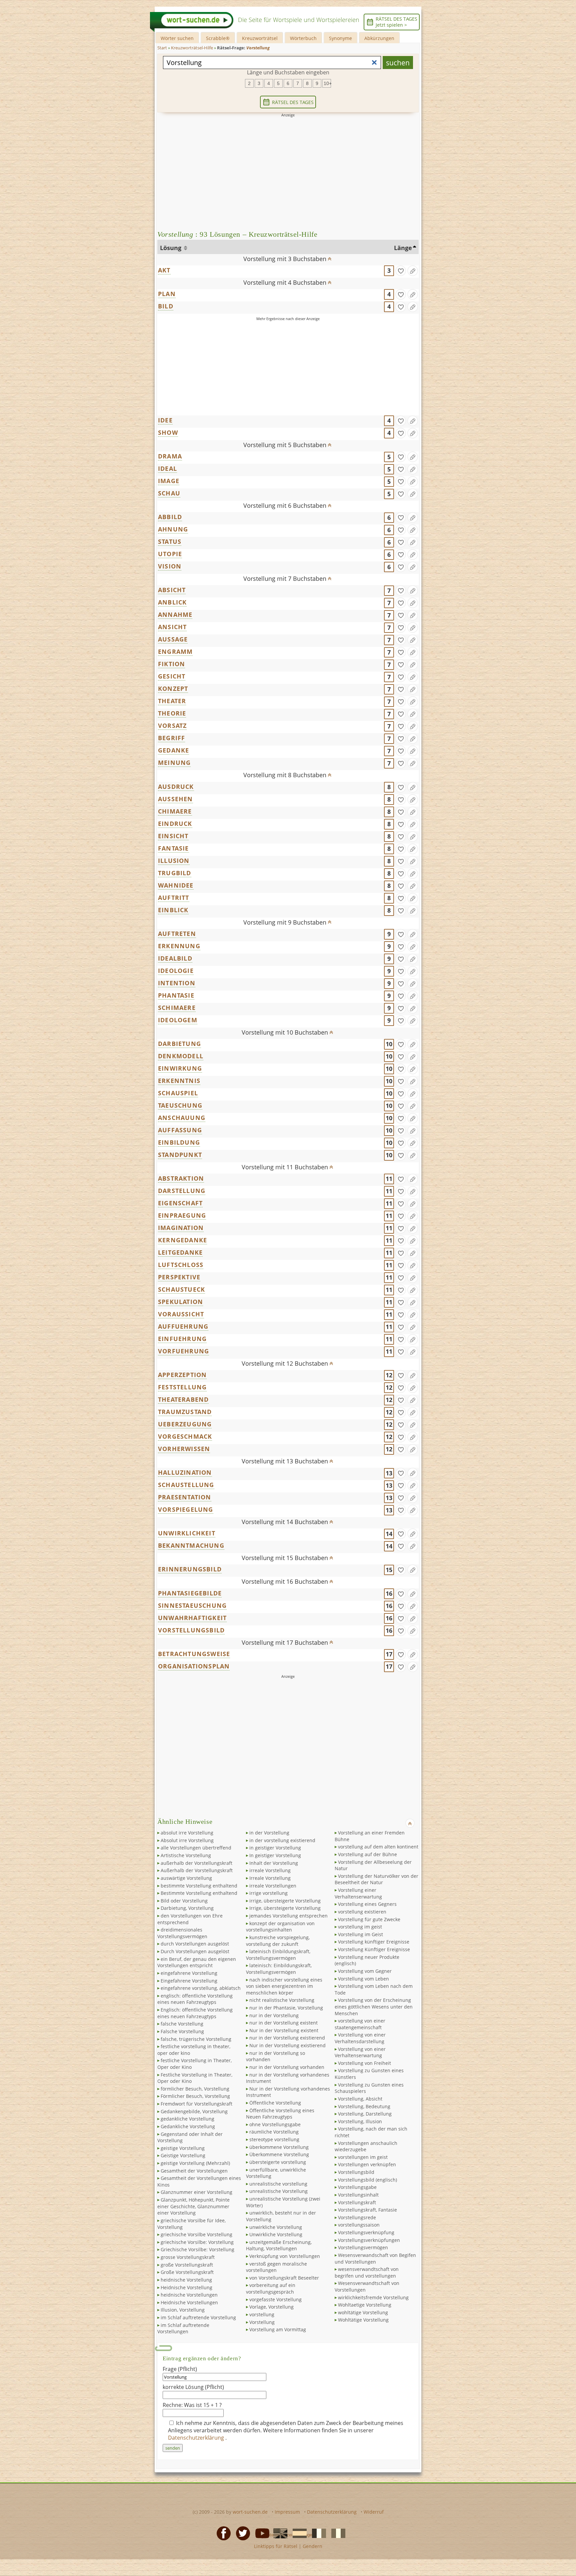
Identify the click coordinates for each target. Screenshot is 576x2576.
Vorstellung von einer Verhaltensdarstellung (360, 2038)
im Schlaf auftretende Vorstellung (198, 2317)
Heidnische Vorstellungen (189, 2302)
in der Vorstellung (269, 1833)
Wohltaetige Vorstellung (365, 2305)
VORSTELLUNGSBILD (191, 1630)
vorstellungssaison (359, 2225)
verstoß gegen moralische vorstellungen (276, 2267)
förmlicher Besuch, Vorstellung (195, 2089)
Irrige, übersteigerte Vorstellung (285, 1908)
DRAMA (170, 456)
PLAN (167, 294)
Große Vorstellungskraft (187, 2272)
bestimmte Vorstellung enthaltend (199, 1886)
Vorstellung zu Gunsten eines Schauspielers (369, 2088)
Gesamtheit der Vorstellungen (194, 2171)
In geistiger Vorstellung (275, 1855)
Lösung (171, 248)
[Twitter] (241, 2533)
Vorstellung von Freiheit (364, 2063)
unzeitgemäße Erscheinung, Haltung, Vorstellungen (279, 2245)
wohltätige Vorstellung (363, 2312)
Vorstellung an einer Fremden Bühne (370, 1836)
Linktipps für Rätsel (276, 2546)
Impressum (287, 2512)
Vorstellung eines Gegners (367, 1904)
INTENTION (177, 983)
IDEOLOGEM (178, 1020)
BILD (166, 306)
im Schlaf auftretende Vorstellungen (183, 2328)
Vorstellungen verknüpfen (367, 2164)
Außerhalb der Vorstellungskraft (197, 1870)
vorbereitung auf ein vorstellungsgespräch (271, 2288)
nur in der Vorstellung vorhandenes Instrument (288, 2078)
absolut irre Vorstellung (187, 1833)
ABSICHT (172, 590)
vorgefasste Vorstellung (275, 2299)
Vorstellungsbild (356, 2172)
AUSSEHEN (175, 799)
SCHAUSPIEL (178, 1093)
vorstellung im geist (360, 1927)
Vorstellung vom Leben (363, 1979)
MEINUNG (174, 763)
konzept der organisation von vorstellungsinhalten (280, 1927)
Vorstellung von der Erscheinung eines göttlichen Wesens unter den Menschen (374, 2007)
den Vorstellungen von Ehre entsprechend (190, 1919)
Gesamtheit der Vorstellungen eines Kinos (199, 2181)
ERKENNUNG (179, 946)
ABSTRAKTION (181, 1178)
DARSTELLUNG (182, 1191)
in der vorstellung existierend (282, 1840)
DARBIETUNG (179, 1044)
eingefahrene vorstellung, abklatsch (201, 1988)
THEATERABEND (183, 1399)
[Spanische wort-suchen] (298, 2533)
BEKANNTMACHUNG (191, 1545)
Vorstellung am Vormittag (278, 2329)
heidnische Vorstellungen (189, 2295)
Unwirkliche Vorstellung (276, 2234)
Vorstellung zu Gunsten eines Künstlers (369, 2074)
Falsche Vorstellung (182, 2031)
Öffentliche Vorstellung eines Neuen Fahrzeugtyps (280, 2114)
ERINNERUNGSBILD (190, 1569)
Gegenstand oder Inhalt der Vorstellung (190, 2137)
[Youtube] (260, 2533)
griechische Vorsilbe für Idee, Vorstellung (191, 2224)
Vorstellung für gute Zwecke (369, 1919)
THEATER (172, 701)
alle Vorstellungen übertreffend (196, 1848)
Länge (403, 248)
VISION (170, 566)
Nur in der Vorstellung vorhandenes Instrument (288, 2092)
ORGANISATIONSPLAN (194, 1666)
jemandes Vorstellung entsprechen (288, 1916)
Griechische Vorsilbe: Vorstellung (197, 2249)
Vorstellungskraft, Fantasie (367, 2210)
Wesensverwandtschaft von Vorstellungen (367, 2286)
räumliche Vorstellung (274, 2132)
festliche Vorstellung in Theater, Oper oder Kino (194, 2064)
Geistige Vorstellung (183, 2155)
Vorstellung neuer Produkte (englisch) (367, 1960)
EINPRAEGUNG (182, 1215)
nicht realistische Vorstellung (282, 2000)
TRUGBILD (175, 873)
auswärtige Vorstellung (186, 1878)
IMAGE (169, 481)
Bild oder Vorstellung (184, 1901)
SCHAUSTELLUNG (186, 1485)
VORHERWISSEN (184, 1449)
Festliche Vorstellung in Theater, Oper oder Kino (195, 2078)
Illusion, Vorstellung (183, 2310)
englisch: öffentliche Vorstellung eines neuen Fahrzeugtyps (195, 1999)
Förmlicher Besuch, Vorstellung (195, 2096)
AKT (164, 270)
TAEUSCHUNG (180, 1105)
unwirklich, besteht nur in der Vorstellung (281, 2216)
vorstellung (262, 2314)
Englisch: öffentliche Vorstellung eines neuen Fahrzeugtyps (195, 2013)
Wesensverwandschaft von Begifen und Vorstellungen (375, 2258)
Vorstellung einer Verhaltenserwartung (358, 1893)
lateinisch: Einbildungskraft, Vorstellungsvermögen (279, 1969)
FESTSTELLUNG (182, 1387)
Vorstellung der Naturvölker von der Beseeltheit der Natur (376, 1879)
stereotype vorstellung (274, 2139)
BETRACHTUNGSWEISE (194, 1654)
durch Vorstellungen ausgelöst (195, 1944)
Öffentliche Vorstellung (275, 2103)
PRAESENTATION (185, 1497)
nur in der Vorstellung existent (283, 2023)
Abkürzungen (379, 38)
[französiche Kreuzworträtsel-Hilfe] (317, 2533)
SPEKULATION (180, 1302)
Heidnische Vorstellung (186, 2287)
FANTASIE (173, 848)
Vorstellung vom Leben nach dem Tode (374, 1989)
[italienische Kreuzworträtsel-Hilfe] (336, 2533)
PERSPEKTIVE (179, 1277)
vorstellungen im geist (363, 2157)
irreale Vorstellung (270, 1870)
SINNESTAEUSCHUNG (192, 1605)
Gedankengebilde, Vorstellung (194, 2111)
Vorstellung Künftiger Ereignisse (374, 1949)
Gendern (312, 2546)
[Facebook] (222, 2533)
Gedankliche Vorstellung (188, 2126)
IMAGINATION (181, 1228)
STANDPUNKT (180, 1155)
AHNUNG (173, 529)
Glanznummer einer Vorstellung (196, 2192)
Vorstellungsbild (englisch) (367, 2180)
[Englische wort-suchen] (278, 2533)
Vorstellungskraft (357, 2202)
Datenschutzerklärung (197, 2438)
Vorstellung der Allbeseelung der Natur (373, 1865)
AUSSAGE (173, 639)
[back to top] (329, 257)
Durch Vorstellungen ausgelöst (195, 1951)
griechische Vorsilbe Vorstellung (196, 2234)
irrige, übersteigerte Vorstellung (285, 1901)
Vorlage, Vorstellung (271, 2307)
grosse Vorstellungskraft (188, 2257)
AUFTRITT (174, 898)
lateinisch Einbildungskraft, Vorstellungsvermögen (278, 1955)
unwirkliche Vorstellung (276, 2227)
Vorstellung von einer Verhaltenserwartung (360, 2052)
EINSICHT (173, 836)
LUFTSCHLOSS (181, 1265)
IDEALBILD (175, 958)
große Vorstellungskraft (187, 2265)
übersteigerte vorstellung (278, 2162)
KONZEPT (173, 689)
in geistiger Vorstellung (275, 1848)
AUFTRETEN (177, 934)
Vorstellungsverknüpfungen (369, 2240)
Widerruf (374, 2512)
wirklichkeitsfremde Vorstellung (373, 2297)
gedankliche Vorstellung (187, 2119)
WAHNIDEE (176, 885)
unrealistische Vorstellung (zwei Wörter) (283, 2202)
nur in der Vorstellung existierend (287, 2038)
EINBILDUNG (179, 1142)
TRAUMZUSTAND (185, 1412)
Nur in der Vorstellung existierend (287, 2045)
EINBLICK (173, 910)
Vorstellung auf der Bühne (367, 1854)
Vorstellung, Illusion (360, 2121)
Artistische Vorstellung (186, 1855)
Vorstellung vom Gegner (365, 1971)
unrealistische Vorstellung (278, 2191)
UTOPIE (170, 554)
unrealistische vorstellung (278, 2184)
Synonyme (340, 38)
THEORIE (172, 713)
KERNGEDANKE (182, 1240)
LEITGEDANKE (180, 1252)
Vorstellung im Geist (360, 1934)
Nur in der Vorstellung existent (284, 2030)
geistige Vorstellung (183, 2148)
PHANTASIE (176, 995)
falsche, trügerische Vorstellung (196, 2039)
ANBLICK (172, 602)
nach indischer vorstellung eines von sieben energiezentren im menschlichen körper (284, 1986)
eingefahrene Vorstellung (189, 1973)
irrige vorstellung (268, 1893)
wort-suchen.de (250, 2512)
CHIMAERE (175, 811)
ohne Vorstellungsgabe (275, 2124)
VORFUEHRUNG (183, 1351)
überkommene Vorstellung (279, 2147)
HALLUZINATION (185, 1472)
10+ (327, 83)
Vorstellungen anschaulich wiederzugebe (366, 2146)
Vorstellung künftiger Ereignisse (374, 1942)
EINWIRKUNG (180, 1068)
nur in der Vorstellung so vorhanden (275, 2056)
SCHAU (169, 493)
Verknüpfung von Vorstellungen (285, 2256)
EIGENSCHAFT (180, 1203)
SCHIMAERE (177, 1008)
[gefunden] (401, 271)
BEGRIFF (171, 738)
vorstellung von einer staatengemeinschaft (360, 2024)
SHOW (168, 432)
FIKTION (171, 664)
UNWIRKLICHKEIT (187, 1533)
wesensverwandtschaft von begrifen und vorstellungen (367, 2272)
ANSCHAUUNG (182, 1118)
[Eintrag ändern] (413, 271)
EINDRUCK (175, 824)
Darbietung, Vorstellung (187, 1908)
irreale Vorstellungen (273, 1886)
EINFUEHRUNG (182, 1339)
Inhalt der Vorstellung (274, 1863)
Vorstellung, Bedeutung (364, 2106)
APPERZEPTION (182, 1375)
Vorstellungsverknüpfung (366, 2232)
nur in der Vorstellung (274, 2015)
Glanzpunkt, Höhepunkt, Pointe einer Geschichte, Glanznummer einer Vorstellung (193, 2206)
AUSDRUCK (176, 787)
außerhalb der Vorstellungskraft (196, 1863)
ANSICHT (172, 627)
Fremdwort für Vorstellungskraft (196, 2104)
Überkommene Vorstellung (279, 2154)
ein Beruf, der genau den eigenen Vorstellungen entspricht (197, 1962)
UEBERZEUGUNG (185, 1424)
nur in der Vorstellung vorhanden (287, 2067)
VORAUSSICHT (181, 1314)
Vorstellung (262, 2322)
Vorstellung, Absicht (360, 2099)
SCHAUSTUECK (181, 1289)
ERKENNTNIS (179, 1081)
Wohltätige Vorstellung (363, 2320)
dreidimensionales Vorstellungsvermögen (182, 1933)
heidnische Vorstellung (186, 2280)
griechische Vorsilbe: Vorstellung (197, 2242)
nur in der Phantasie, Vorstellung (286, 2008)
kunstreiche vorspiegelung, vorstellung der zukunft (278, 1941)
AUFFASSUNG (180, 1130)
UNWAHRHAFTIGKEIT (192, 1618)
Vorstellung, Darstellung (365, 2114)
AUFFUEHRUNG (183, 1326)
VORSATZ (172, 726)
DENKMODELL (181, 1056)
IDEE (165, 420)
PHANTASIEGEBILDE (190, 1593)
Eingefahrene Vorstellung (189, 1981)
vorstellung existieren (362, 1912)
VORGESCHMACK (185, 1436)
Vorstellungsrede (357, 2217)
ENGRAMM (175, 652)
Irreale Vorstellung (270, 1878)
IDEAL (167, 468)
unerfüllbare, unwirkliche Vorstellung (276, 2173)
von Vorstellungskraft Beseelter (284, 2278)
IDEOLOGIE (176, 971)
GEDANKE (173, 750)
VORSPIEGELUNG (186, 1509)
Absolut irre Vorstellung (187, 1840)
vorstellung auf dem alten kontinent (378, 1847)
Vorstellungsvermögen (363, 2247)
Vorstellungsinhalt (358, 2195)
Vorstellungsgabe (357, 2187)
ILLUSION (174, 861)
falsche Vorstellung (182, 2024)
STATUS (170, 541)
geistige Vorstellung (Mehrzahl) (195, 2163)
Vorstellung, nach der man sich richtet (371, 2132)
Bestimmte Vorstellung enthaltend (199, 1893)
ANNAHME (175, 614)
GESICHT (172, 676)
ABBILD (170, 517)
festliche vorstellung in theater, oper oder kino (194, 2050)
